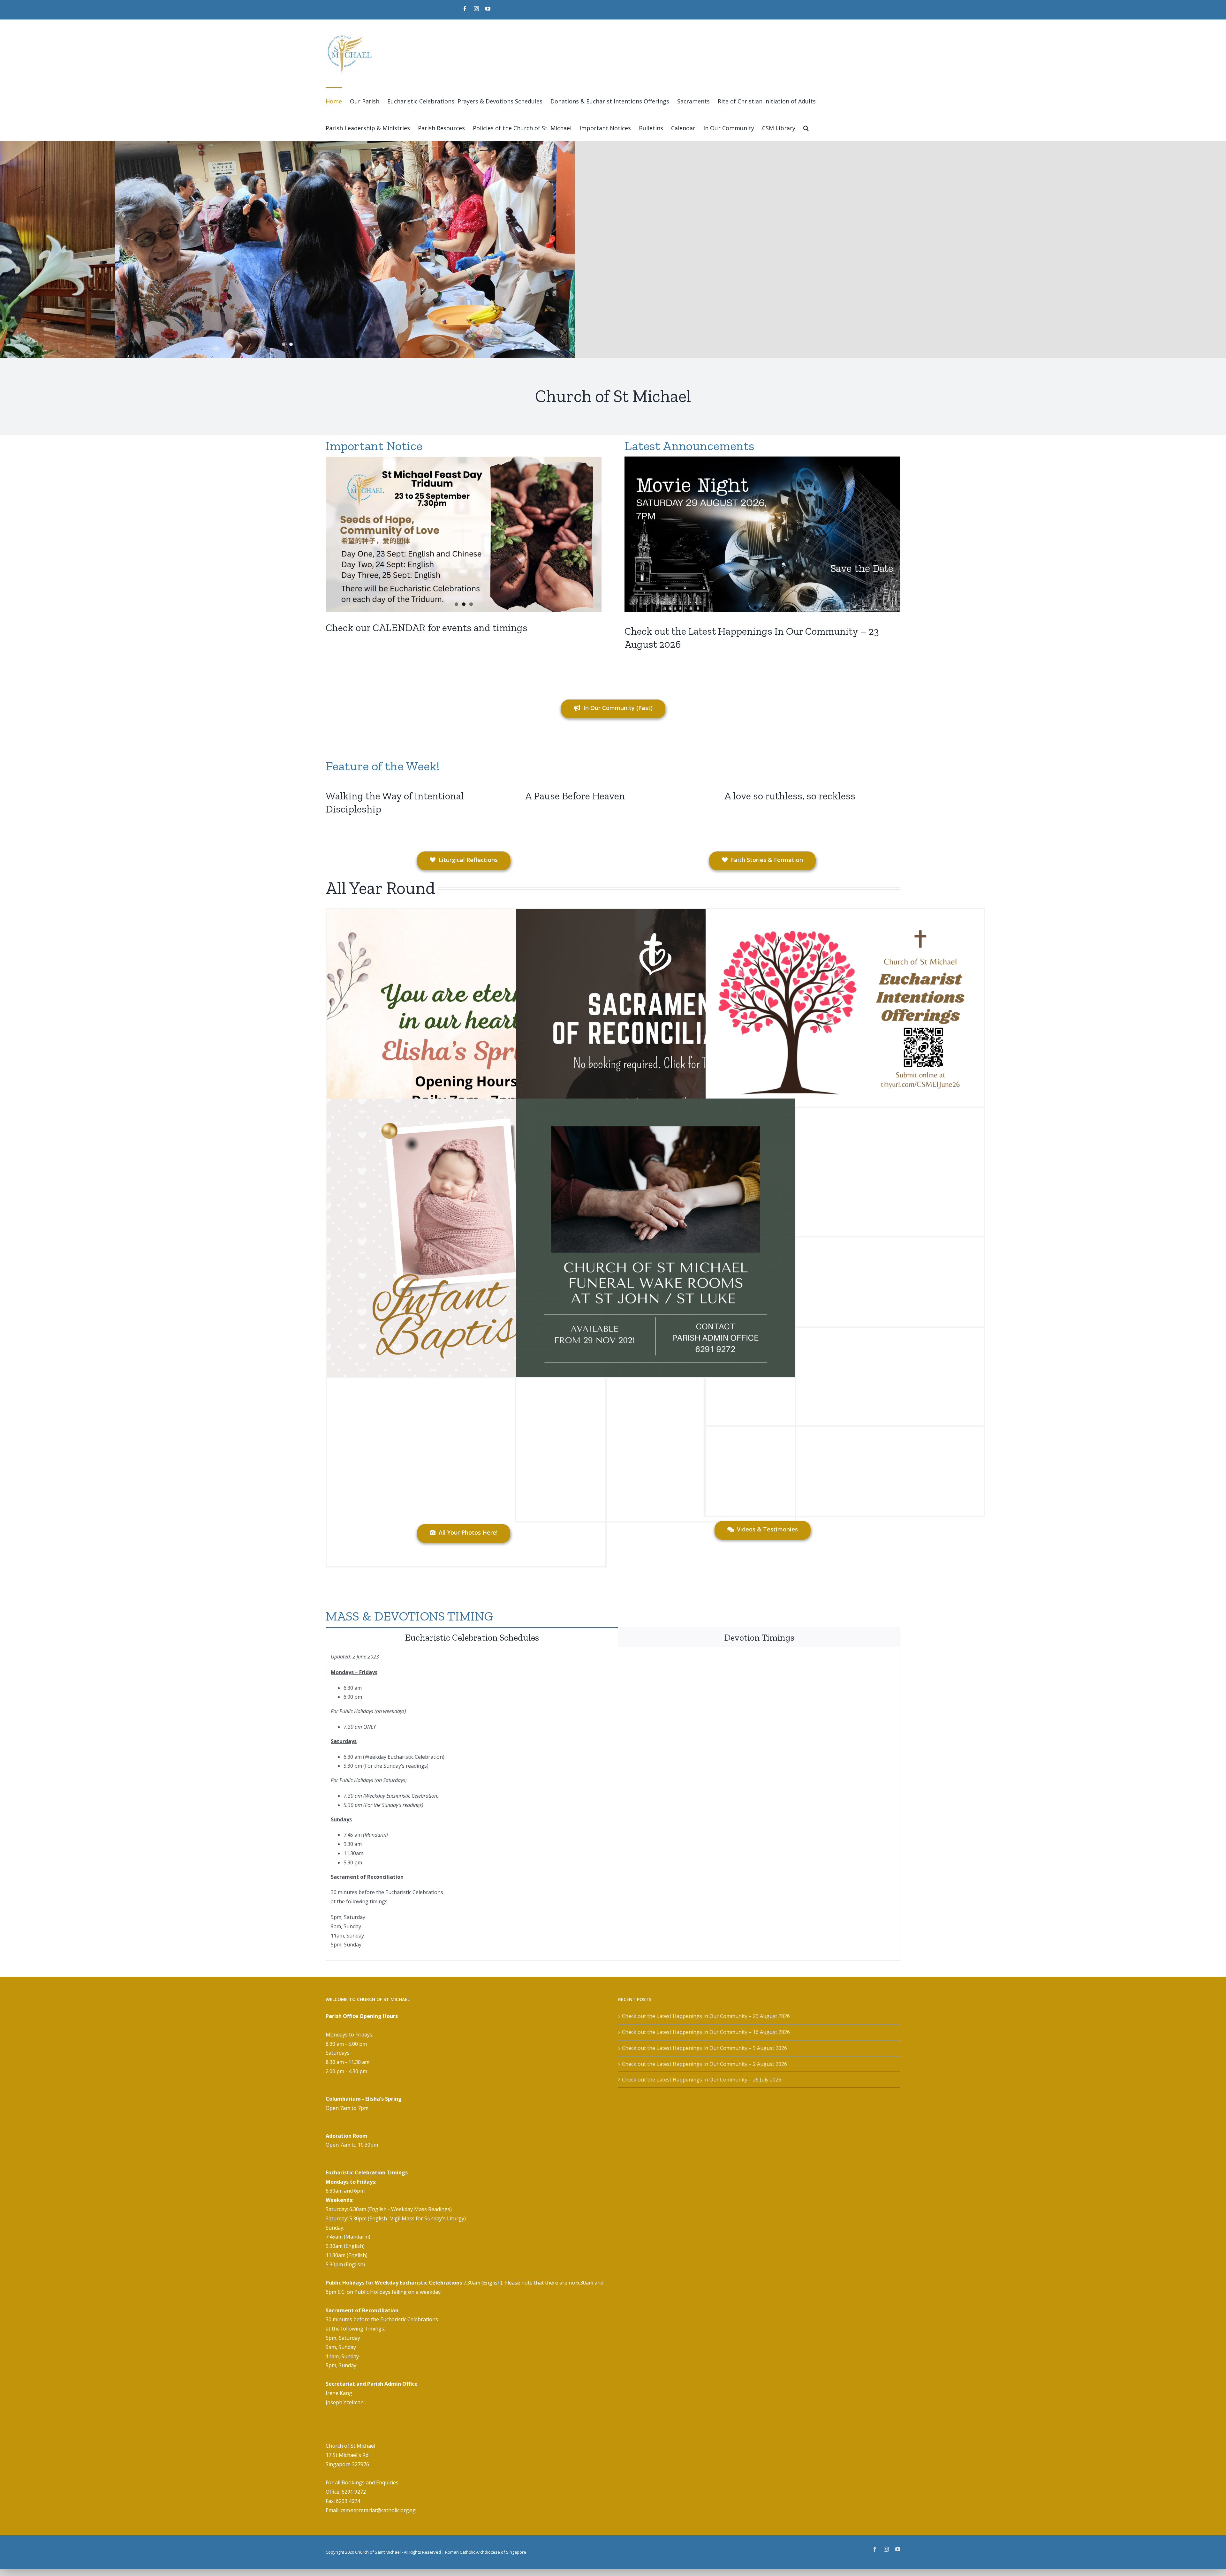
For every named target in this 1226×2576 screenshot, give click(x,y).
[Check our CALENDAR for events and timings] (464, 534)
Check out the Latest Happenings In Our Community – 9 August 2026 (704, 2048)
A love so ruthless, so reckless (790, 796)
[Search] (806, 127)
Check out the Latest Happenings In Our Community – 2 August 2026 (704, 2064)
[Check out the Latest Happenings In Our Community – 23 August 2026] (762, 534)
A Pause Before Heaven (575, 796)
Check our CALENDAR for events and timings (427, 628)
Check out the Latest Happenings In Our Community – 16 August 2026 (706, 2032)
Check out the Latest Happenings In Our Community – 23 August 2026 (706, 2016)
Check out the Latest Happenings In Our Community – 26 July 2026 (702, 2080)
